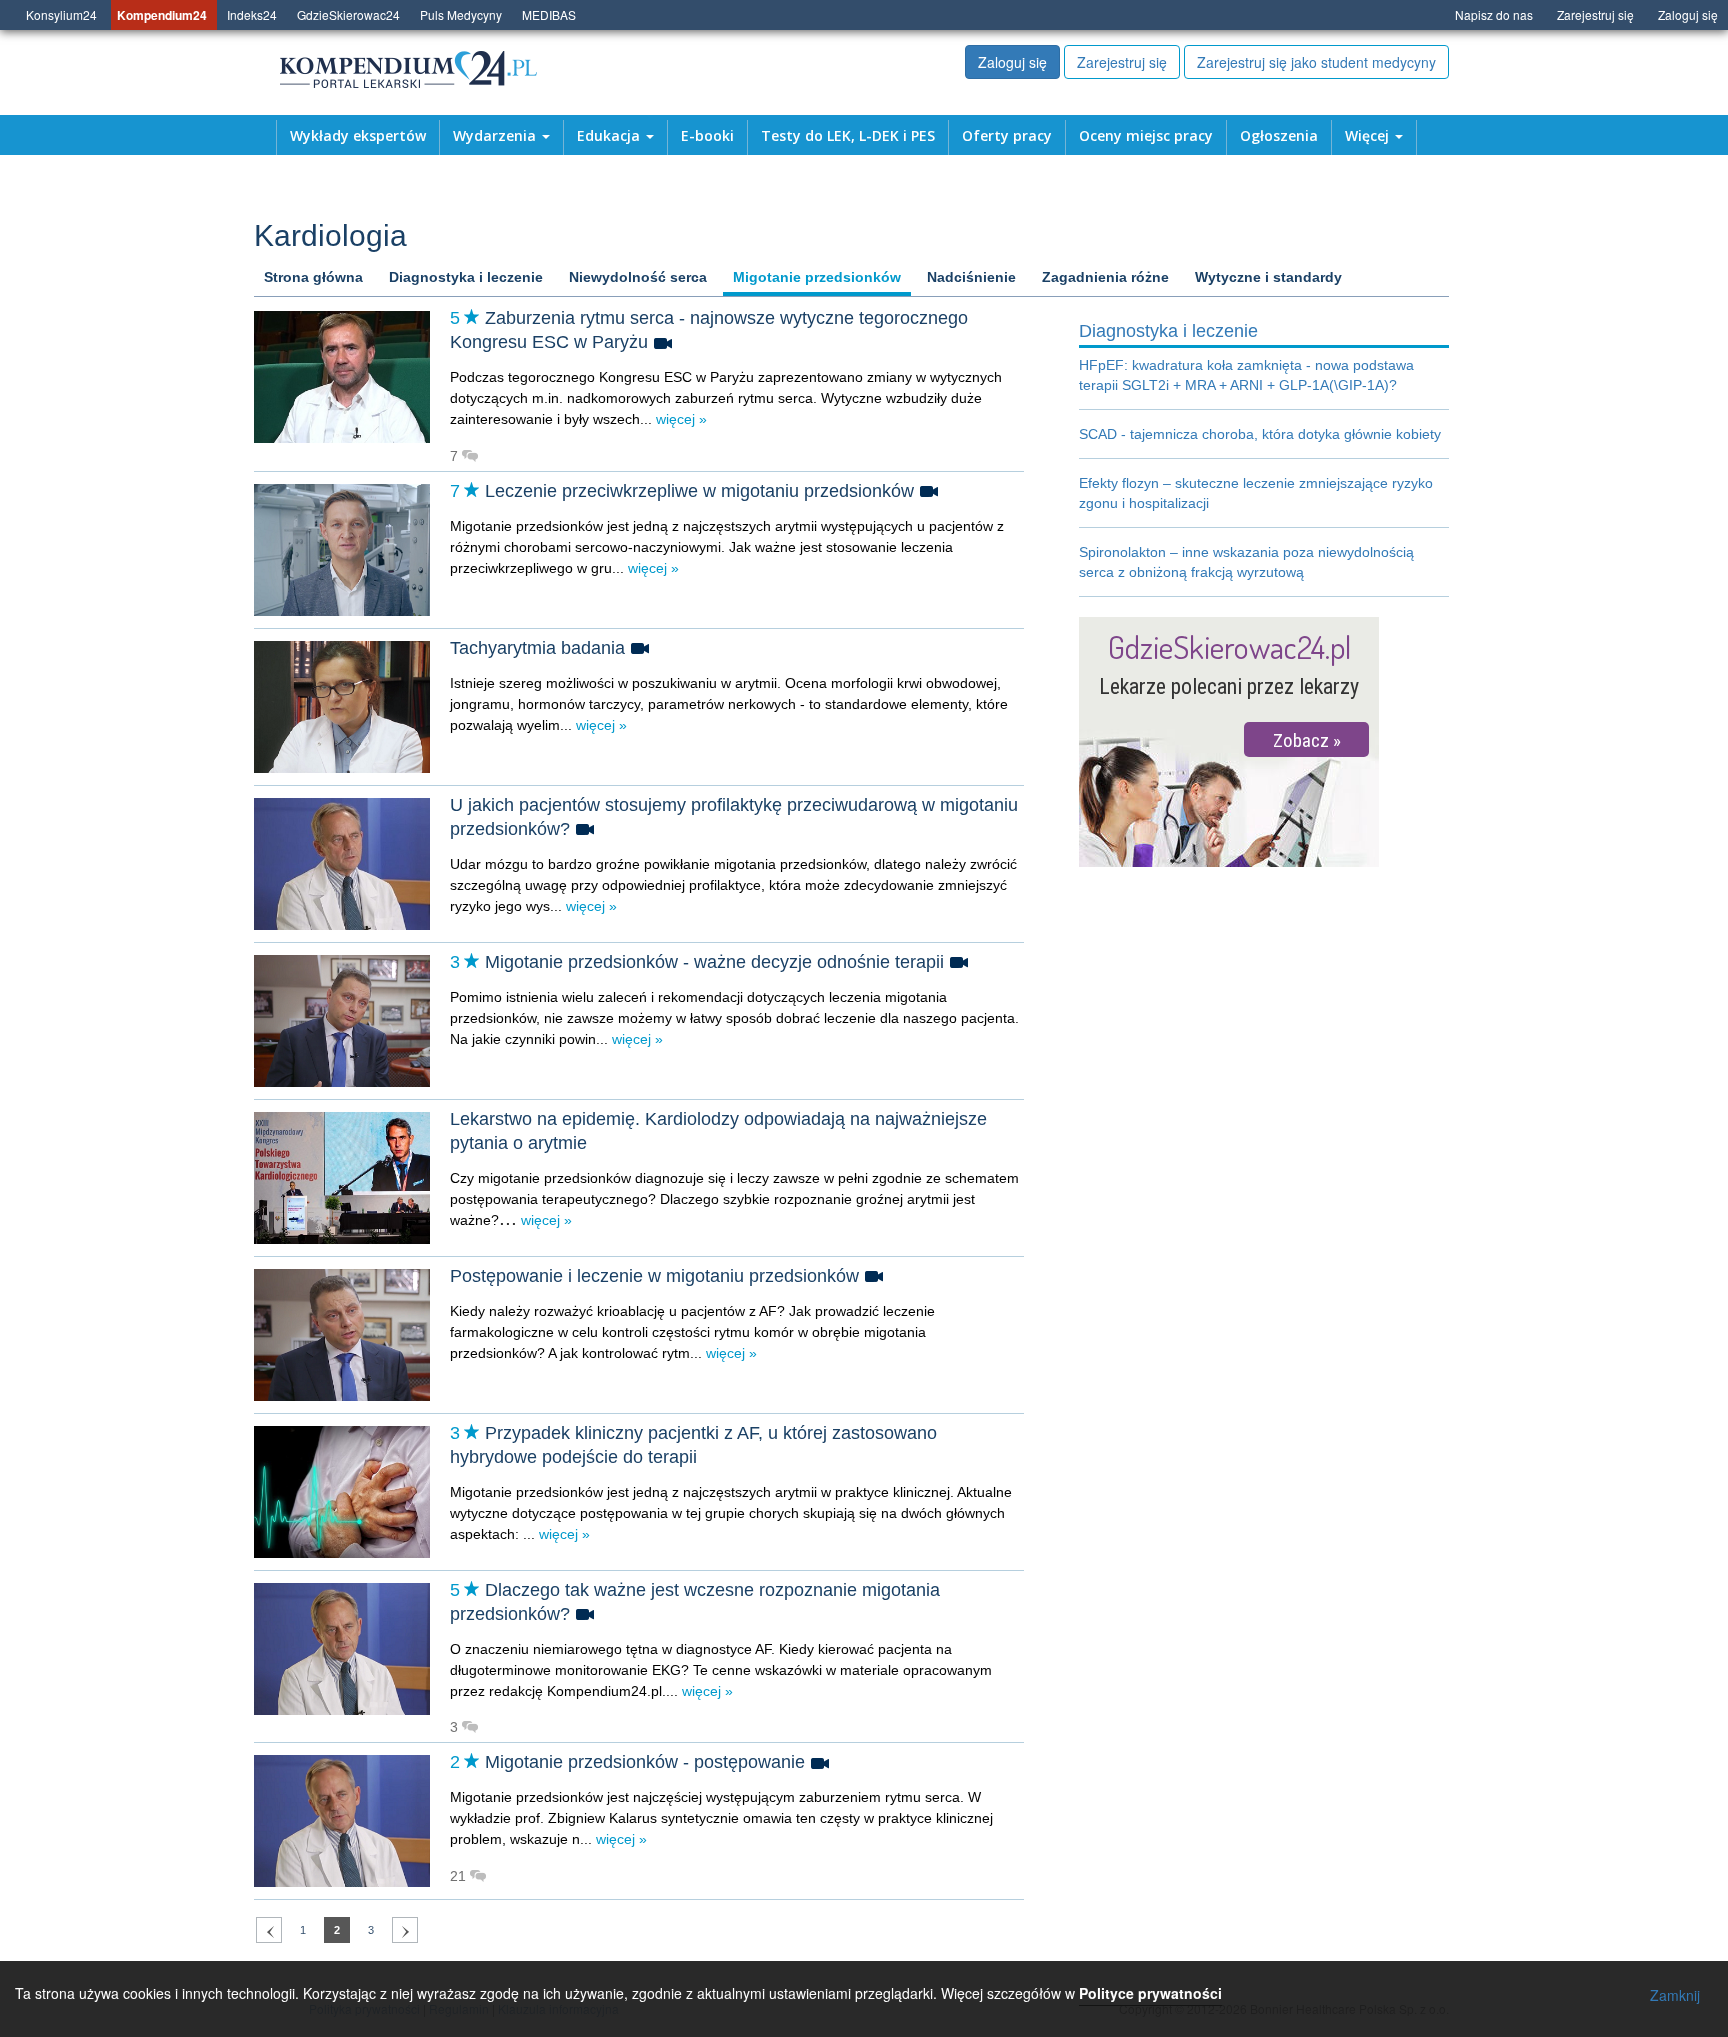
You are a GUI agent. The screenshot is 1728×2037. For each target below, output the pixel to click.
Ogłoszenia (1279, 136)
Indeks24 (252, 14)
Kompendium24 (162, 15)
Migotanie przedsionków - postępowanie (645, 1762)
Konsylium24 (61, 14)
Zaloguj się (1688, 14)
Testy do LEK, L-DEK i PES (848, 136)
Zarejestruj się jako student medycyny (1316, 62)
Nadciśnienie (971, 277)
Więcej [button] (1369, 136)
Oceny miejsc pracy (1146, 136)
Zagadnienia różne (1105, 277)
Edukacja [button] (610, 136)
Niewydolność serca (638, 277)
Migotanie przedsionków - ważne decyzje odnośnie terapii (714, 962)
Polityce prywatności (1150, 1993)
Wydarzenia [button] (496, 136)
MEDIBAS (549, 14)
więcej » (679, 419)
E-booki (707, 136)
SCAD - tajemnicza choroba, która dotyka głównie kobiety (1260, 434)
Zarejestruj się (1595, 14)
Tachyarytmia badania (537, 648)
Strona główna (313, 277)
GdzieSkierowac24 (348, 14)
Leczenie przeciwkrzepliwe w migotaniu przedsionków (699, 491)
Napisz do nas (1494, 14)
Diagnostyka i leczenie (466, 277)
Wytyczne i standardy (1268, 277)
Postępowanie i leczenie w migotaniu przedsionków (654, 1276)
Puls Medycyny (461, 14)
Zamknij (1675, 1995)
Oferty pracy (1007, 136)
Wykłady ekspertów (358, 136)
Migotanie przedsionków (817, 277)
